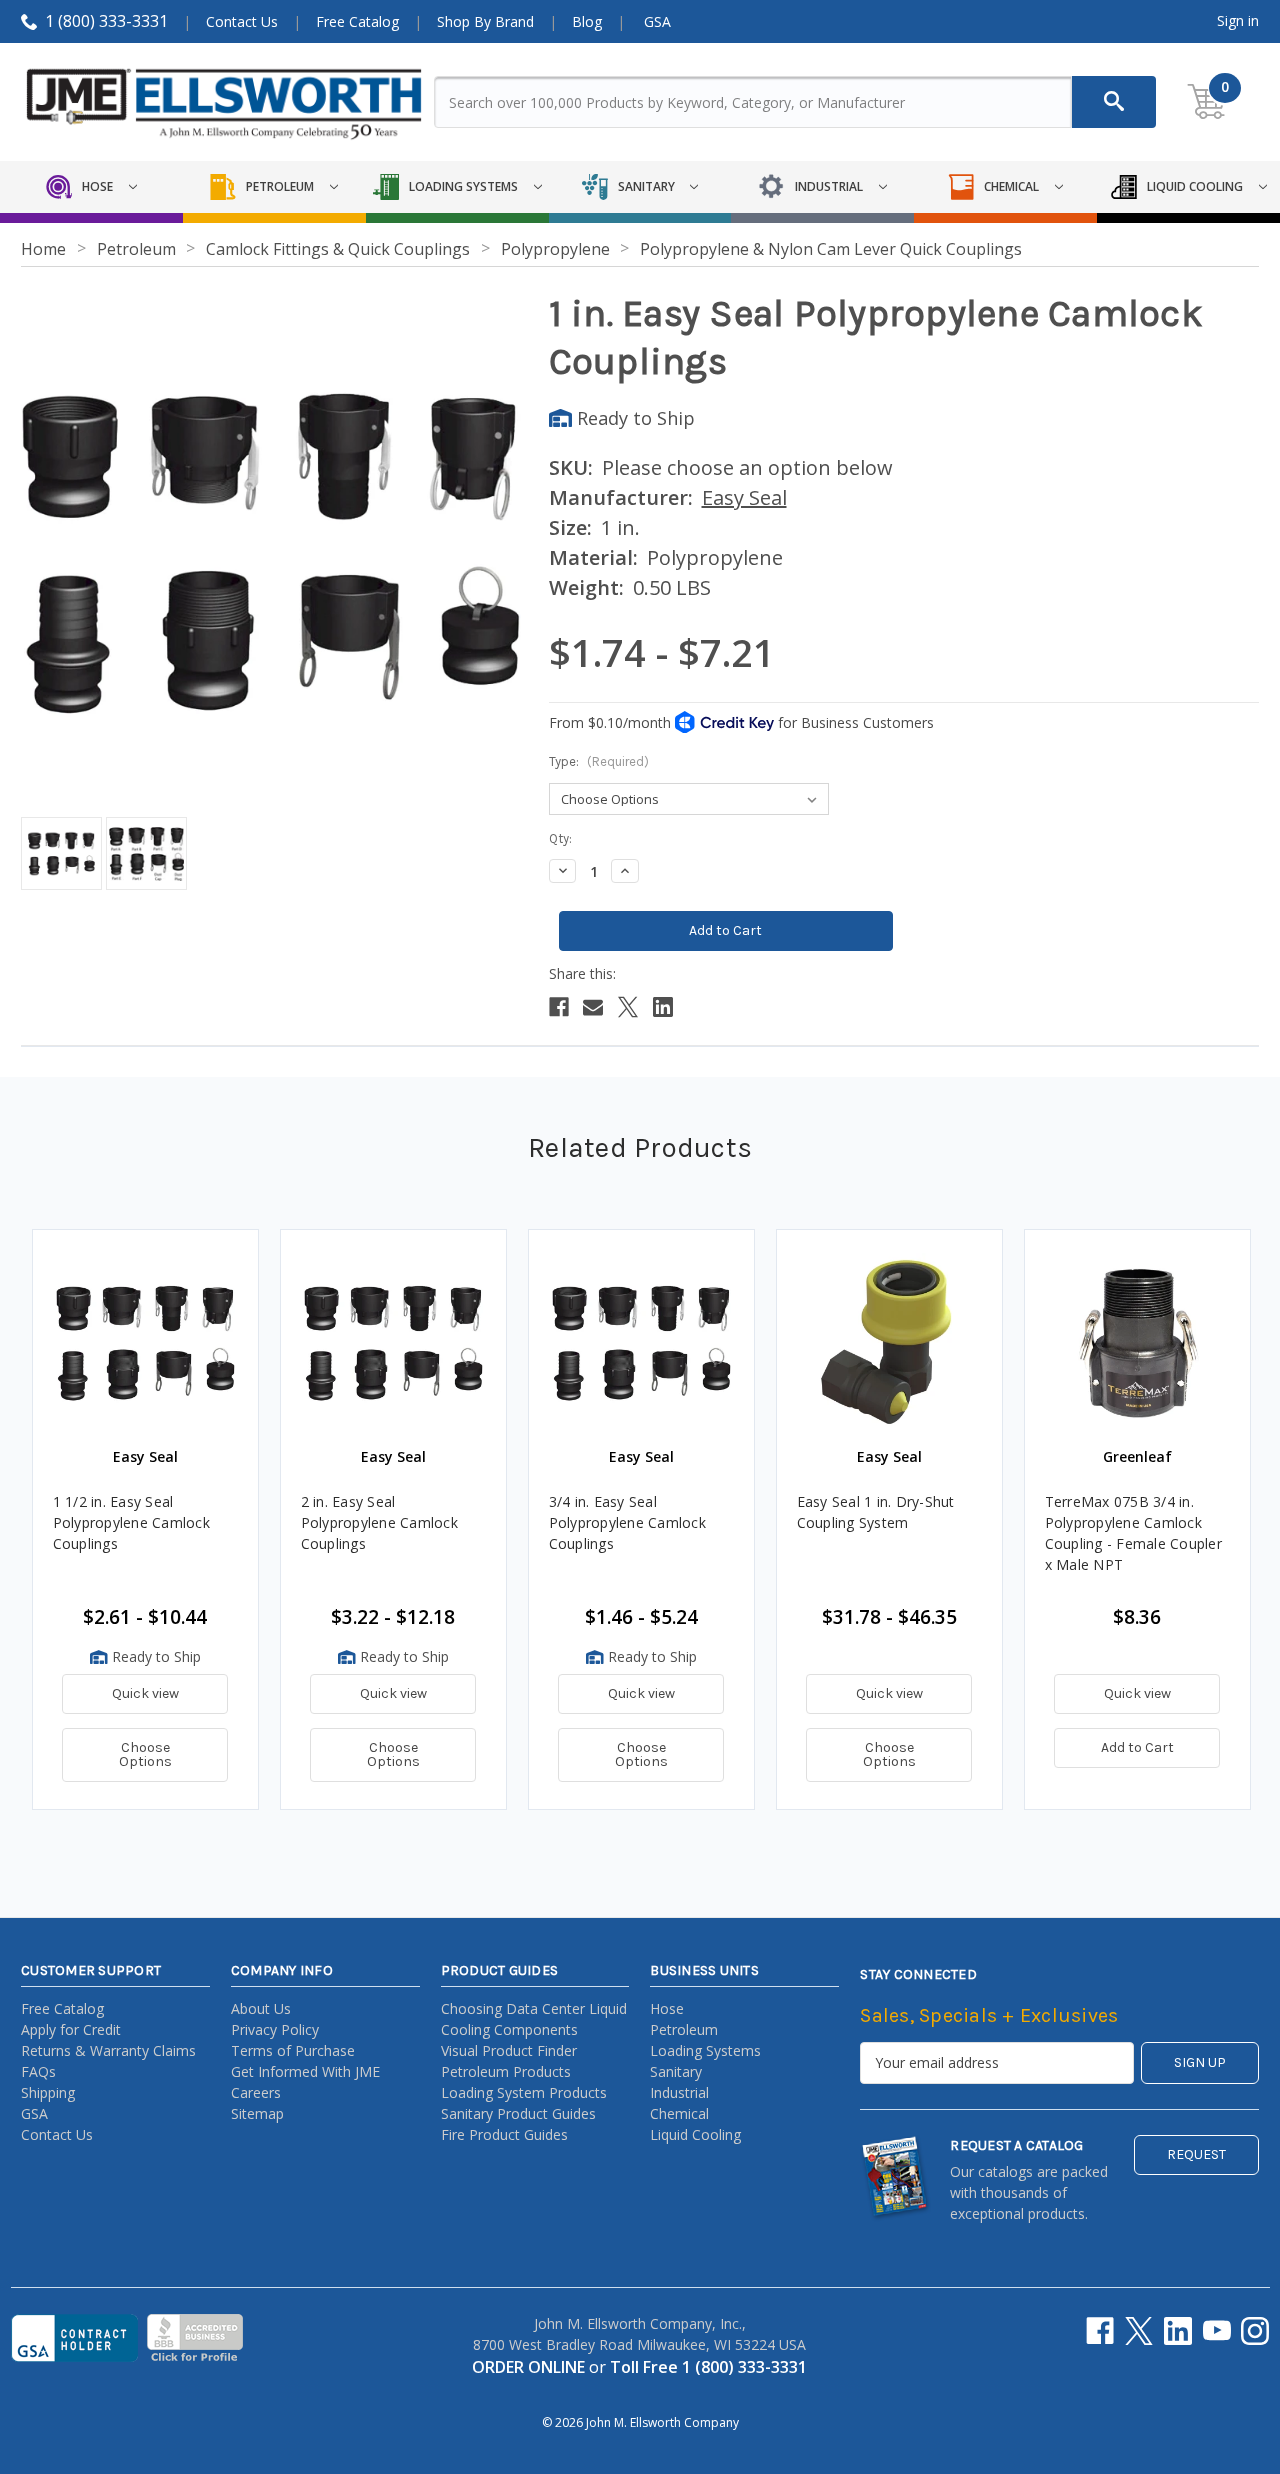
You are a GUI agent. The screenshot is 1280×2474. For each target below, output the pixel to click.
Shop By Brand (485, 21)
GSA (657, 21)
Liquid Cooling (695, 2134)
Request (1196, 2154)
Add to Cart (1137, 1747)
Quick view (145, 1693)
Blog (587, 21)
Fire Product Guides (504, 2134)
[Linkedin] (663, 1007)
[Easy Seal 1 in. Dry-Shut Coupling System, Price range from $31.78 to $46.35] (889, 1342)
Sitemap (257, 2113)
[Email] (593, 1007)
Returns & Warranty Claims (108, 2050)
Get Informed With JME (305, 2071)
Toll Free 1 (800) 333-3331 (708, 2367)
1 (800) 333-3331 (106, 21)
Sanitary (676, 2071)
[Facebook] (559, 1007)
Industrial (679, 2092)
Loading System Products (524, 2092)
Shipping (48, 2092)
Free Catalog (357, 21)
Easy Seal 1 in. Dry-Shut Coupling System (876, 1512)
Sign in (1238, 20)
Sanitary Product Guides (518, 2113)
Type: (599, 761)
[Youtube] (1217, 2331)
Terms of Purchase (293, 2050)
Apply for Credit (71, 2029)
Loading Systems (705, 2050)
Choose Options (145, 1754)
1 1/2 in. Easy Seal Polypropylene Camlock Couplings (131, 1522)
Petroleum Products (506, 2071)
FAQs (38, 2071)
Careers (256, 2092)
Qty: (560, 838)
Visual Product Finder (509, 2050)
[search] (1114, 102)
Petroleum (684, 2029)
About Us (261, 2008)
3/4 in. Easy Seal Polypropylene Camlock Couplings (627, 1522)
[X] (628, 1007)
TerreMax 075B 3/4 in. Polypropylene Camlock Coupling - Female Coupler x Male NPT (1133, 1533)
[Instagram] (1255, 2331)
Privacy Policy (275, 2029)
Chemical (679, 2113)
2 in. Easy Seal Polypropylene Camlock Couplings (379, 1522)
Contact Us (242, 21)
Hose (667, 2008)
